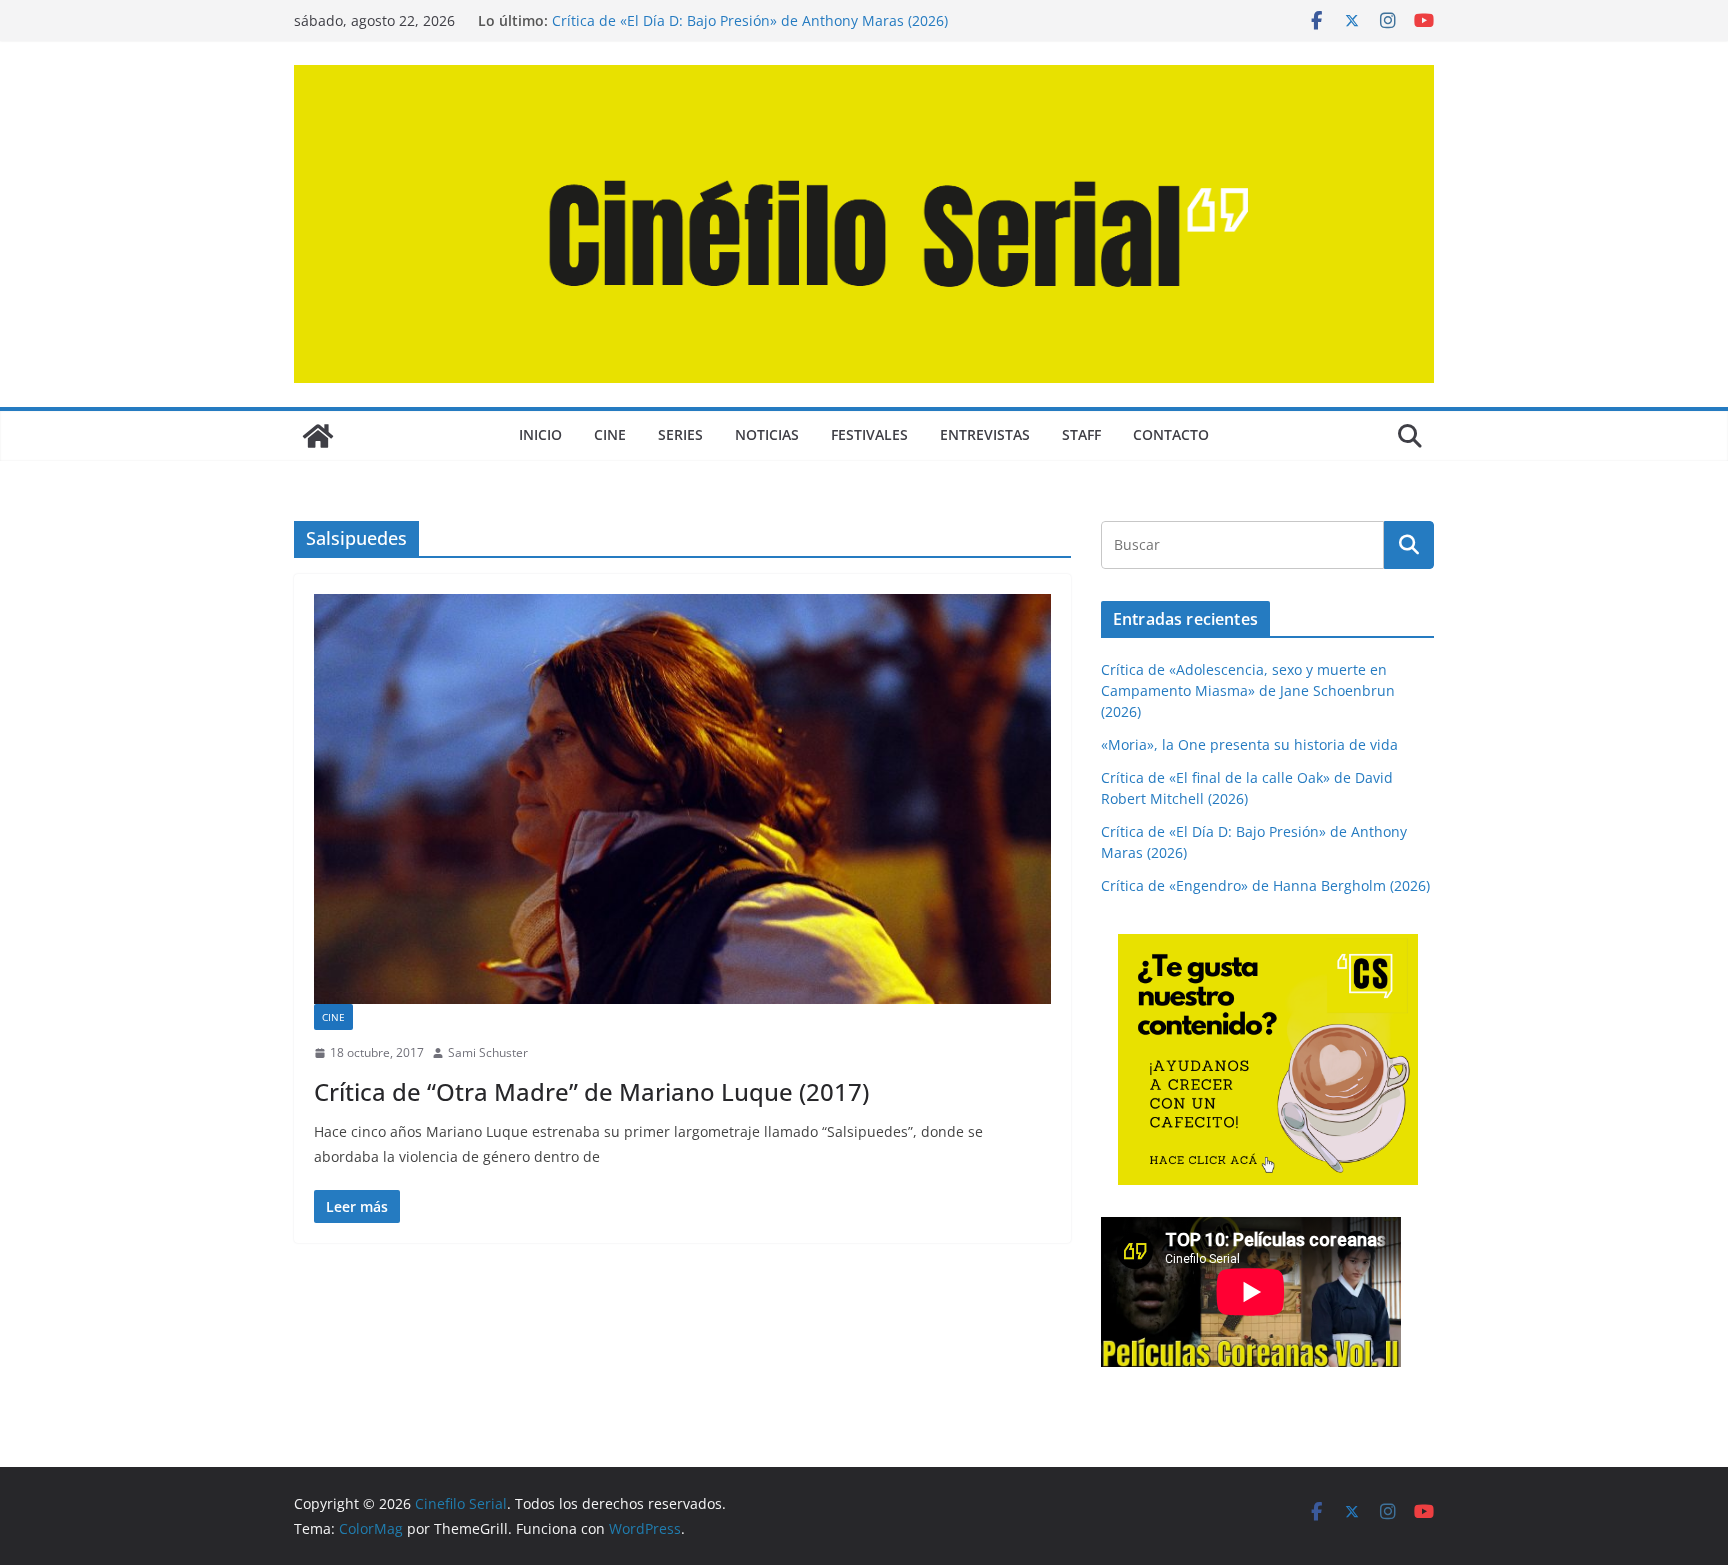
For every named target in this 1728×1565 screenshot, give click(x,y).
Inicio (540, 434)
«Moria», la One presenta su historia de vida (1249, 744)
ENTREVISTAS (985, 434)
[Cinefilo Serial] (318, 436)
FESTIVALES (869, 434)
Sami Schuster (488, 1052)
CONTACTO (1171, 434)
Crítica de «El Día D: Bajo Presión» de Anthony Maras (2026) (750, 20)
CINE (610, 434)
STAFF (1081, 434)
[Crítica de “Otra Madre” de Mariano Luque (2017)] (682, 799)
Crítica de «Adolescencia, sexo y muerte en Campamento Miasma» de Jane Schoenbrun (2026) (1248, 690)
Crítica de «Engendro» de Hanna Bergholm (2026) (1265, 885)
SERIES (680, 434)
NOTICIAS (767, 434)
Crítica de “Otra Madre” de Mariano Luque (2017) (591, 1091)
